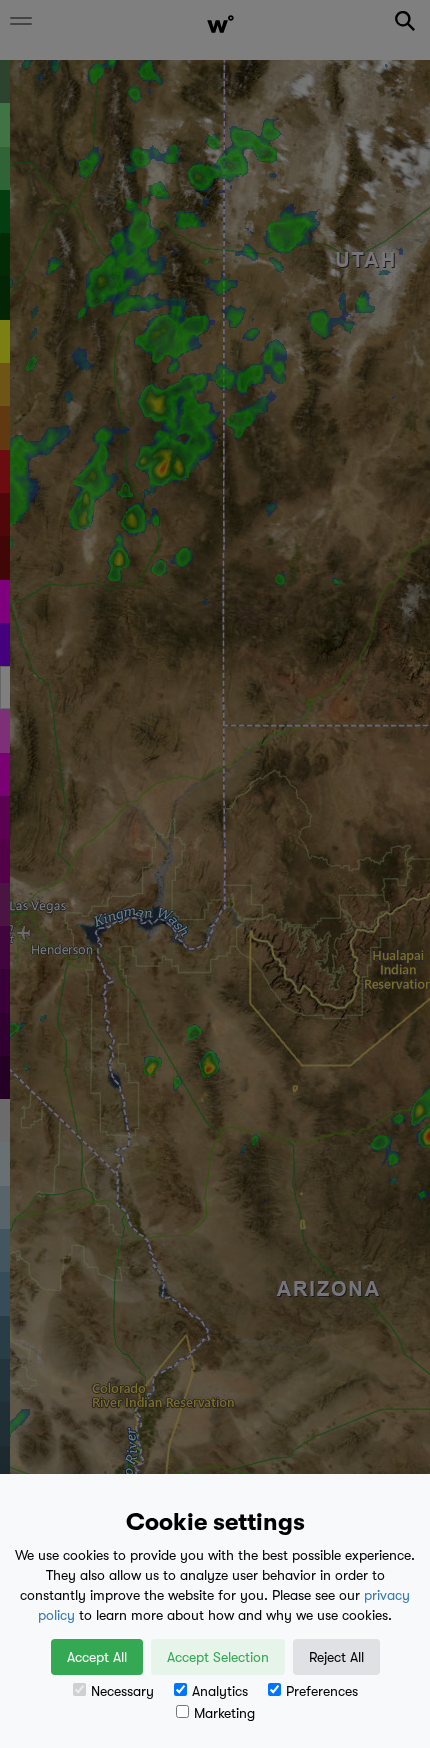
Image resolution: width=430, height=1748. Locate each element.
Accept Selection (218, 1657)
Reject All (336, 1657)
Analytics (220, 1691)
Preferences (322, 1691)
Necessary (122, 1691)
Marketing (224, 1713)
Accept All (97, 1657)
